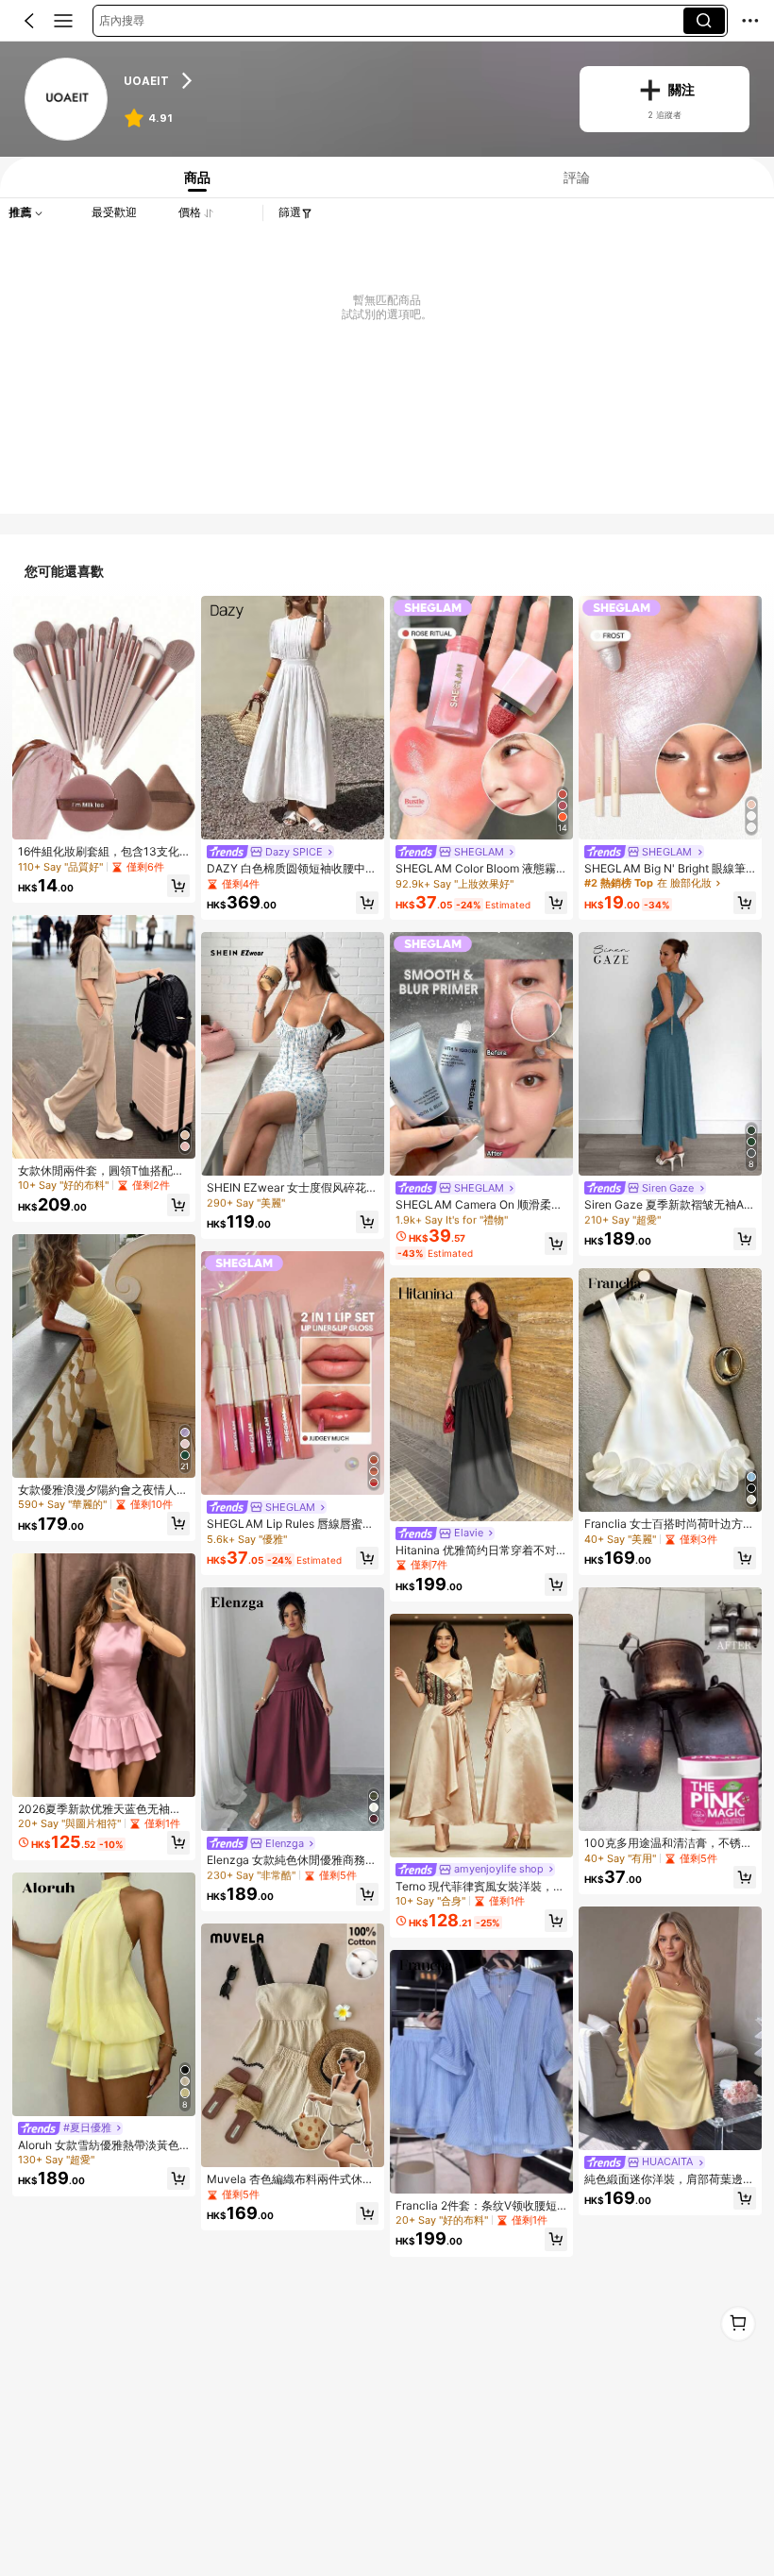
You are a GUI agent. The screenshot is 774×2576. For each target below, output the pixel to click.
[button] (29, 21)
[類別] (63, 21)
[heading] (339, 80)
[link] (67, 100)
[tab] (193, 177)
